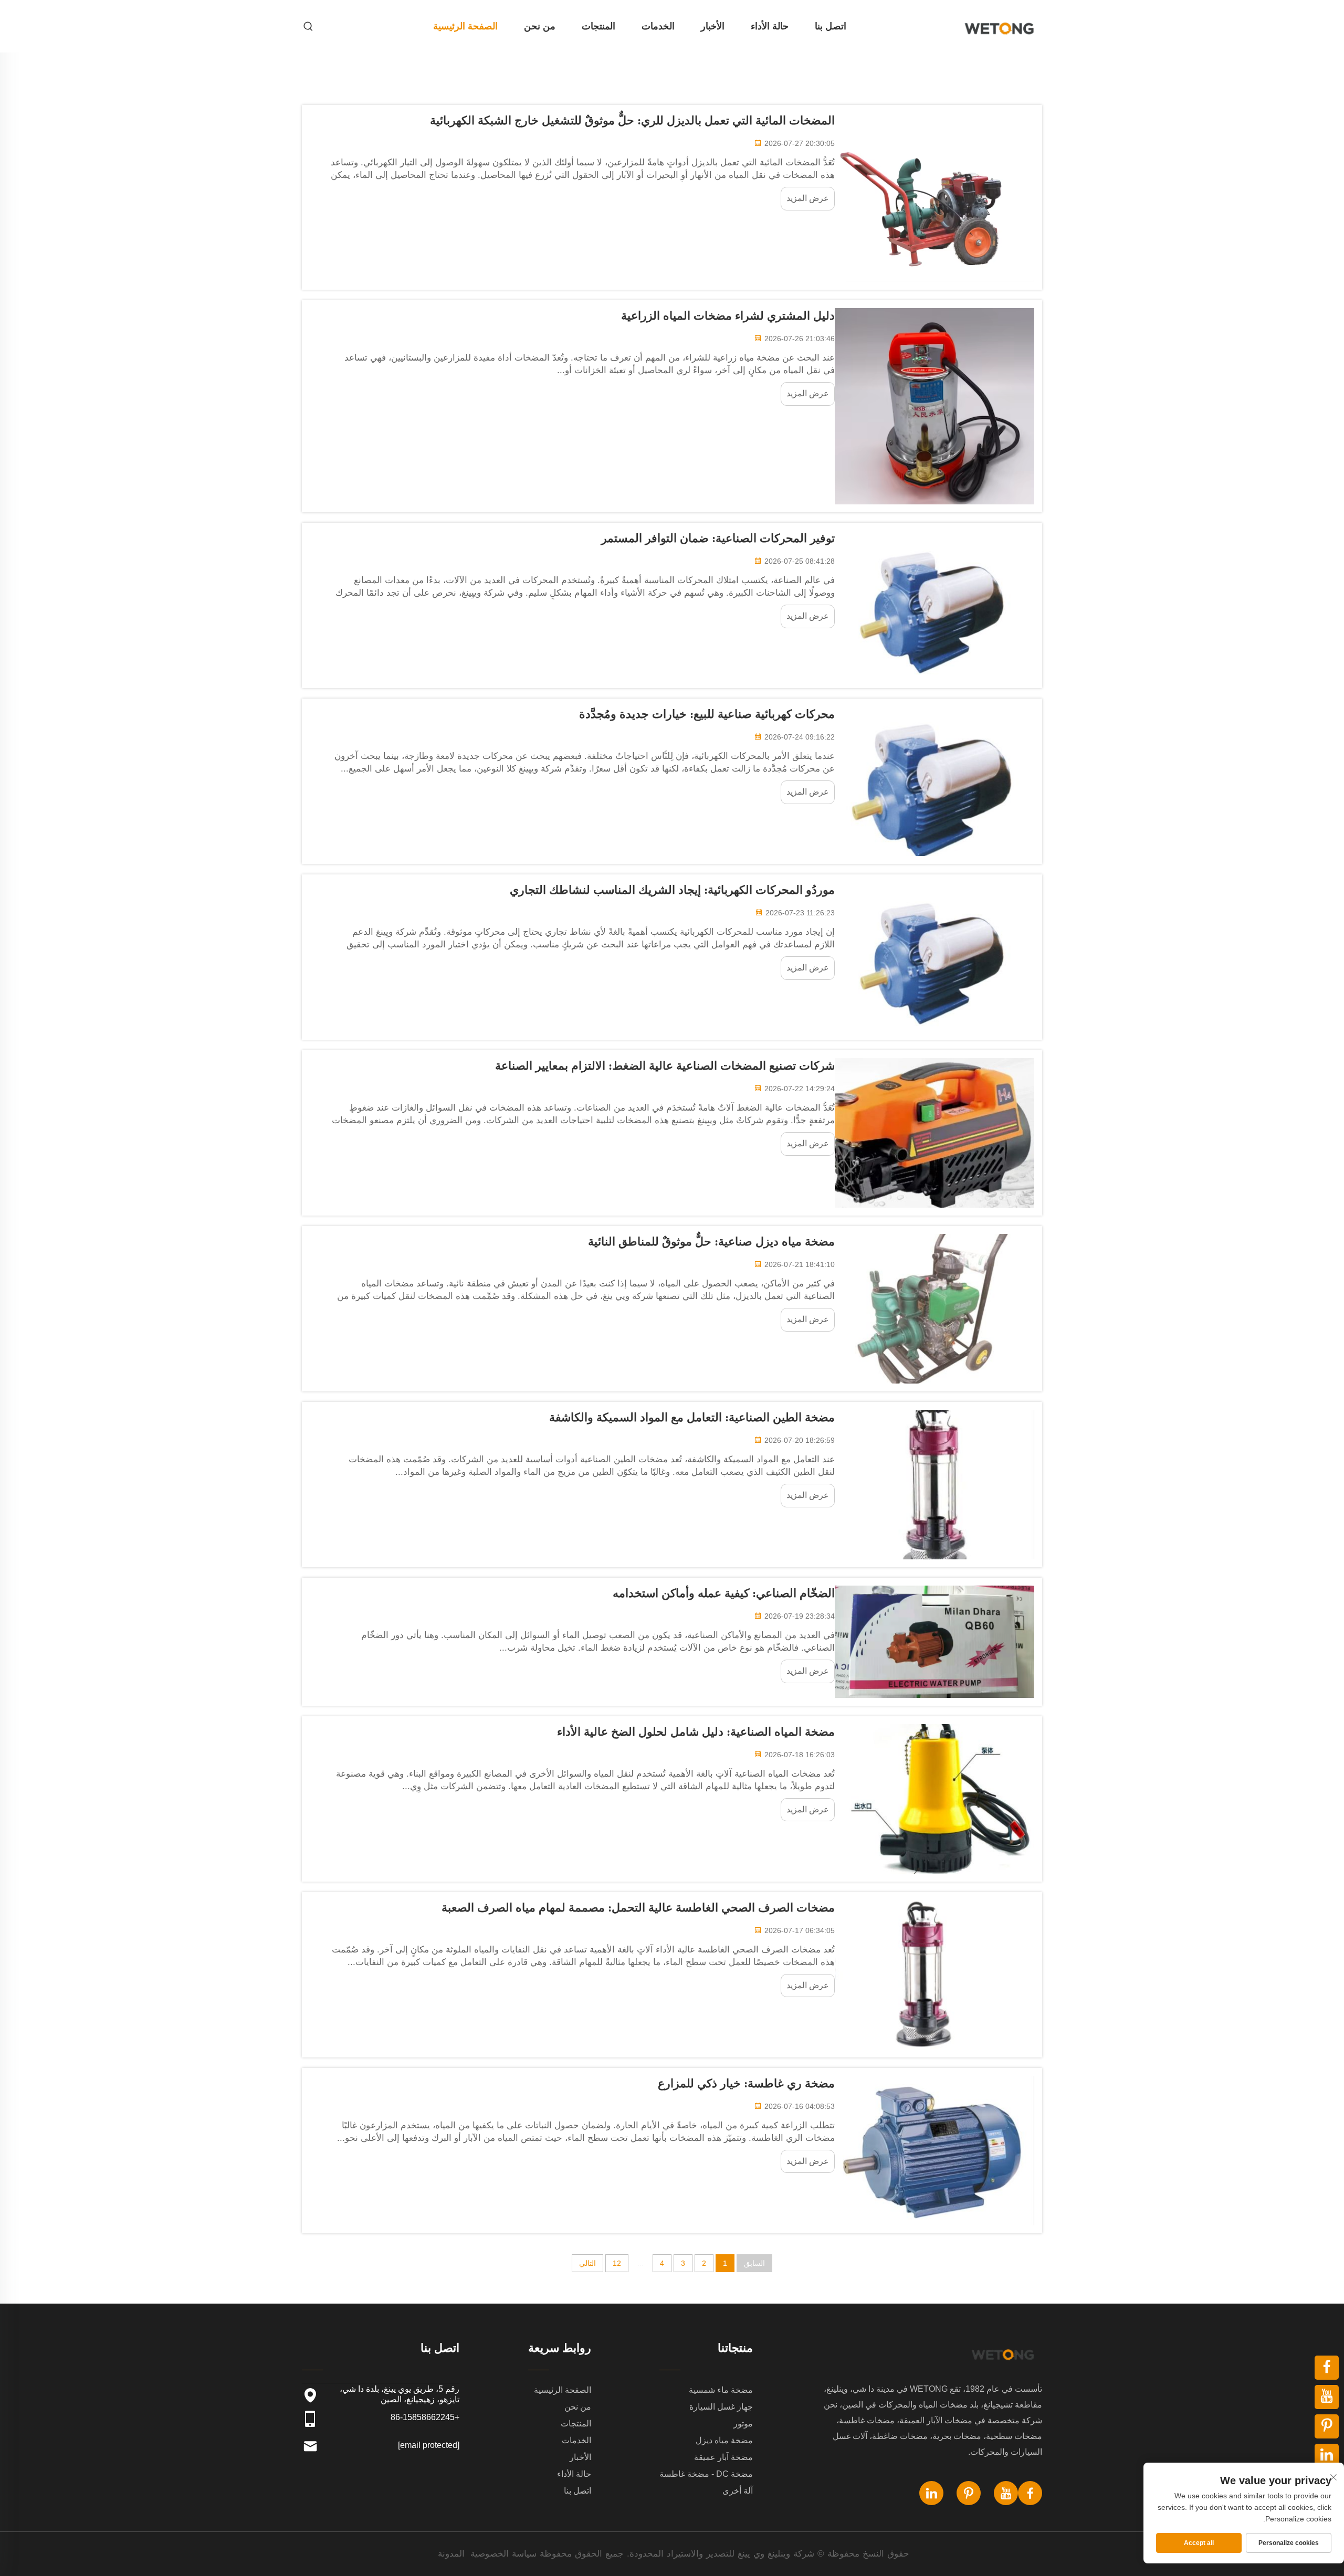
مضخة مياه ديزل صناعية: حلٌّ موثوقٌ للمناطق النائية (711, 1242)
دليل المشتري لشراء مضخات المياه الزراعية (728, 316)
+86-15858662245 (425, 2417)
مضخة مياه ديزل (724, 2440)
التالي (587, 2263)
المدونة (451, 2554)
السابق (754, 2263)
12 (617, 2263)
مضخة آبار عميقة (723, 2457)
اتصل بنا (831, 26)
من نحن (540, 26)
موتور (743, 2424)
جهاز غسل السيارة (721, 2407)
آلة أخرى (738, 2491)
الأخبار (713, 26)
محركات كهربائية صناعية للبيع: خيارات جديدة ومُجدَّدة (707, 714)
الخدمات (658, 26)
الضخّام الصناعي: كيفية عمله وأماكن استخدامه (724, 1593)
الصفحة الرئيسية (465, 26)
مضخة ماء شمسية (721, 2390)
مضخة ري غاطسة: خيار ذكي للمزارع (746, 2083)
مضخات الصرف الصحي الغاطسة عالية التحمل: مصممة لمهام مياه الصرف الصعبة (638, 1908)
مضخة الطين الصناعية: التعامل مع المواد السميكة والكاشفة (692, 1417)
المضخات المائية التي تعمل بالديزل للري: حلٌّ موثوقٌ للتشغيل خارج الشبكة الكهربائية (632, 120)
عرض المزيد (808, 198)
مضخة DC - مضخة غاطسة (706, 2474)
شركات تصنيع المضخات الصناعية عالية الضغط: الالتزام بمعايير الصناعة (665, 1066)
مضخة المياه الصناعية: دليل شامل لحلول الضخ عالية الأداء (696, 1732)
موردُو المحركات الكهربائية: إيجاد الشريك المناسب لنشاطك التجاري (672, 890)
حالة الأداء (770, 26)
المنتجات (598, 26)
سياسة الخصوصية (503, 2554)
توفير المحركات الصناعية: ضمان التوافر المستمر (718, 538)
